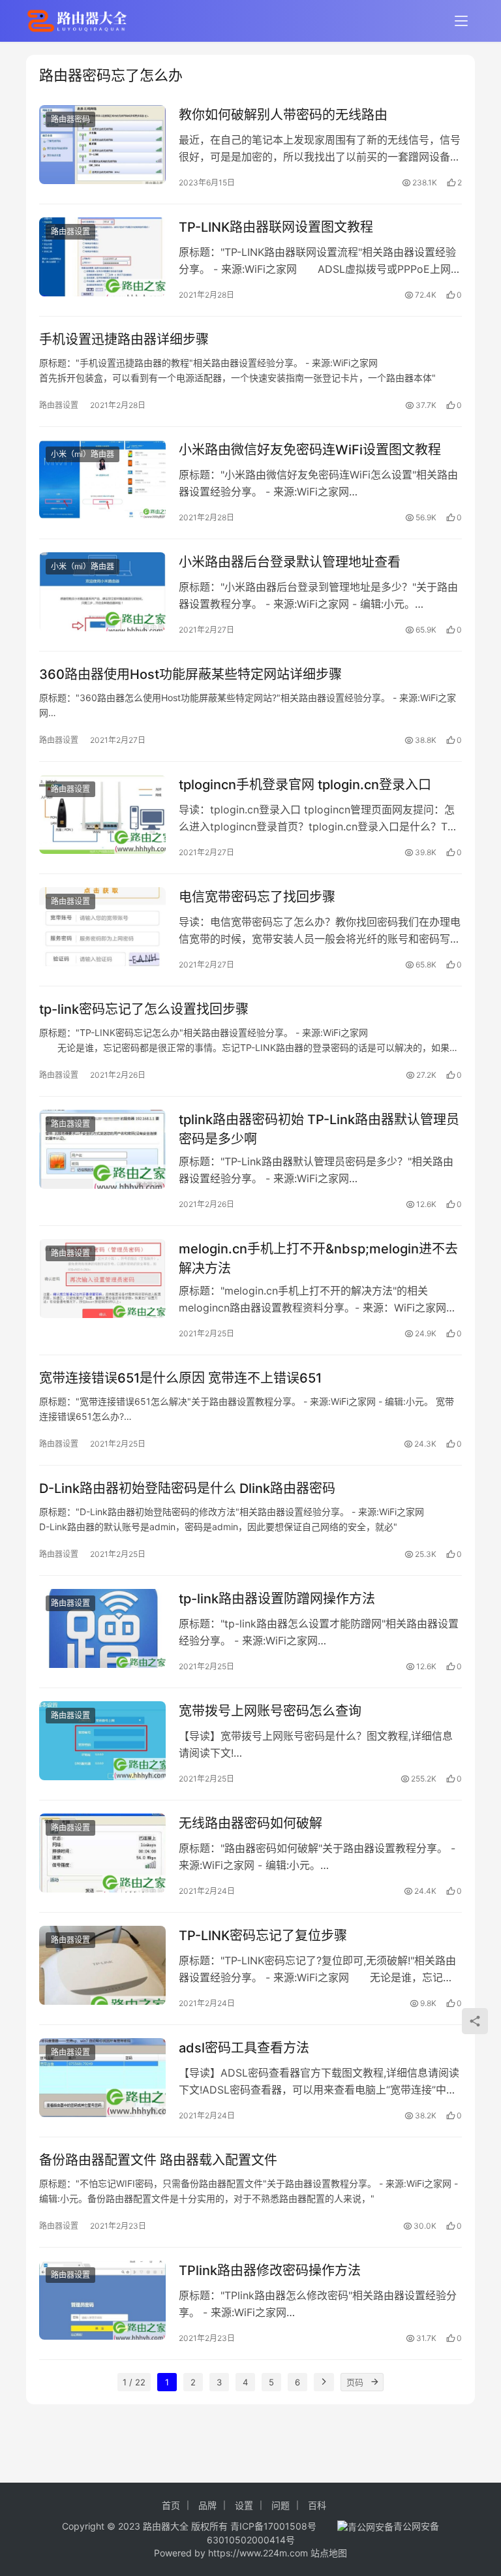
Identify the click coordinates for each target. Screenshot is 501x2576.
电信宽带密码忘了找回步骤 (257, 897)
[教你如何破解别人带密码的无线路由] (102, 145)
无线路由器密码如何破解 (250, 1823)
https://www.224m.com (258, 2553)
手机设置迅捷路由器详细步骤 (124, 339)
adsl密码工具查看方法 (244, 2048)
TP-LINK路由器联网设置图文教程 (276, 227)
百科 (317, 2505)
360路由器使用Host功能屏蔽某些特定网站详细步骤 (190, 674)
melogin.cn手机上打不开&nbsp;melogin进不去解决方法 (318, 1258)
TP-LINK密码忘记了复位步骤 (263, 1936)
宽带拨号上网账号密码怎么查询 (270, 1711)
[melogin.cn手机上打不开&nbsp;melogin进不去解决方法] (102, 1279)
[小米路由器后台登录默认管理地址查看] (102, 592)
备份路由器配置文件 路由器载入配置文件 (158, 2160)
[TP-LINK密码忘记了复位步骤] (102, 1965)
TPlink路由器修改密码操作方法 (270, 2270)
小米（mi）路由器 (83, 454)
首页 (171, 2505)
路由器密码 (70, 119)
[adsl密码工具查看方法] (102, 2078)
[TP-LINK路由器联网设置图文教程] (102, 257)
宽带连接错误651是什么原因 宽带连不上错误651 (180, 1378)
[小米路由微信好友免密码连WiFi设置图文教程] (102, 479)
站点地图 (329, 2553)
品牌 (207, 2505)
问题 (281, 2505)
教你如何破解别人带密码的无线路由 (283, 115)
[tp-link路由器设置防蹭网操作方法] (102, 1628)
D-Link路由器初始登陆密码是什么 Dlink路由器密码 (187, 1488)
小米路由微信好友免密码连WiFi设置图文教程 (310, 450)
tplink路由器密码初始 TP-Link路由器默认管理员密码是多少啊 (319, 1129)
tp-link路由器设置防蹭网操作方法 (277, 1599)
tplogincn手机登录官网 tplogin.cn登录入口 (305, 785)
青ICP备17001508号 (275, 2526)
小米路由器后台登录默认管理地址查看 (290, 562)
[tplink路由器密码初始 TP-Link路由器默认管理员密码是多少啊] (102, 1149)
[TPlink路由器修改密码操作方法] (102, 2300)
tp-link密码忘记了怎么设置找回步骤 (144, 1009)
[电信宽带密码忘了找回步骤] (102, 927)
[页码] (374, 2382)
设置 (244, 2505)
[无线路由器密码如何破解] (102, 1853)
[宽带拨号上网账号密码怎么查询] (102, 1741)
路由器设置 (70, 231)
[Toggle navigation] (461, 21)
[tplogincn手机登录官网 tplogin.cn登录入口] (102, 814)
